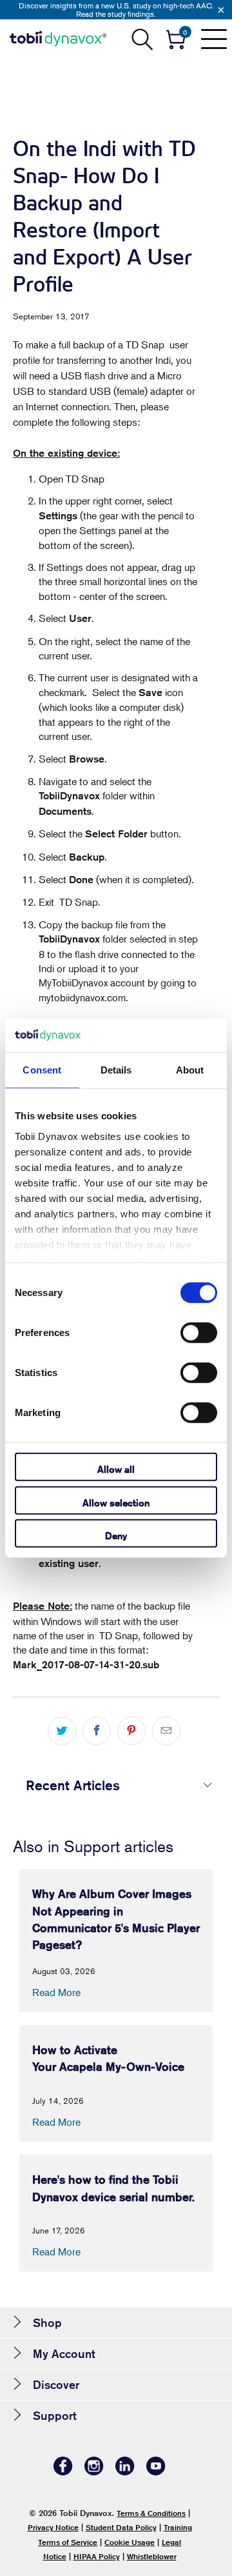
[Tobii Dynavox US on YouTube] (156, 2472)
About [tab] (190, 1070)
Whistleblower (152, 2556)
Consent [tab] (42, 1070)
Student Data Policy (121, 2527)
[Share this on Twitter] (62, 1731)
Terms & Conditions (151, 2513)
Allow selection (116, 1502)
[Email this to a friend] (166, 1731)
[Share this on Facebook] (97, 1731)
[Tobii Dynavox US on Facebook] (63, 2472)
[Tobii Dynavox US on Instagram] (94, 2472)
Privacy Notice (53, 2527)
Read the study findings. (116, 14)
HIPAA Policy (97, 2556)
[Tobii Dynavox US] (58, 39)
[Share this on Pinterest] (131, 1731)
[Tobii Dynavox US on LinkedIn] (125, 2472)
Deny (116, 1536)
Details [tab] (116, 1070)
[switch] (199, 1333)
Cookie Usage (130, 2542)
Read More (56, 1992)
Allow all (116, 1469)
